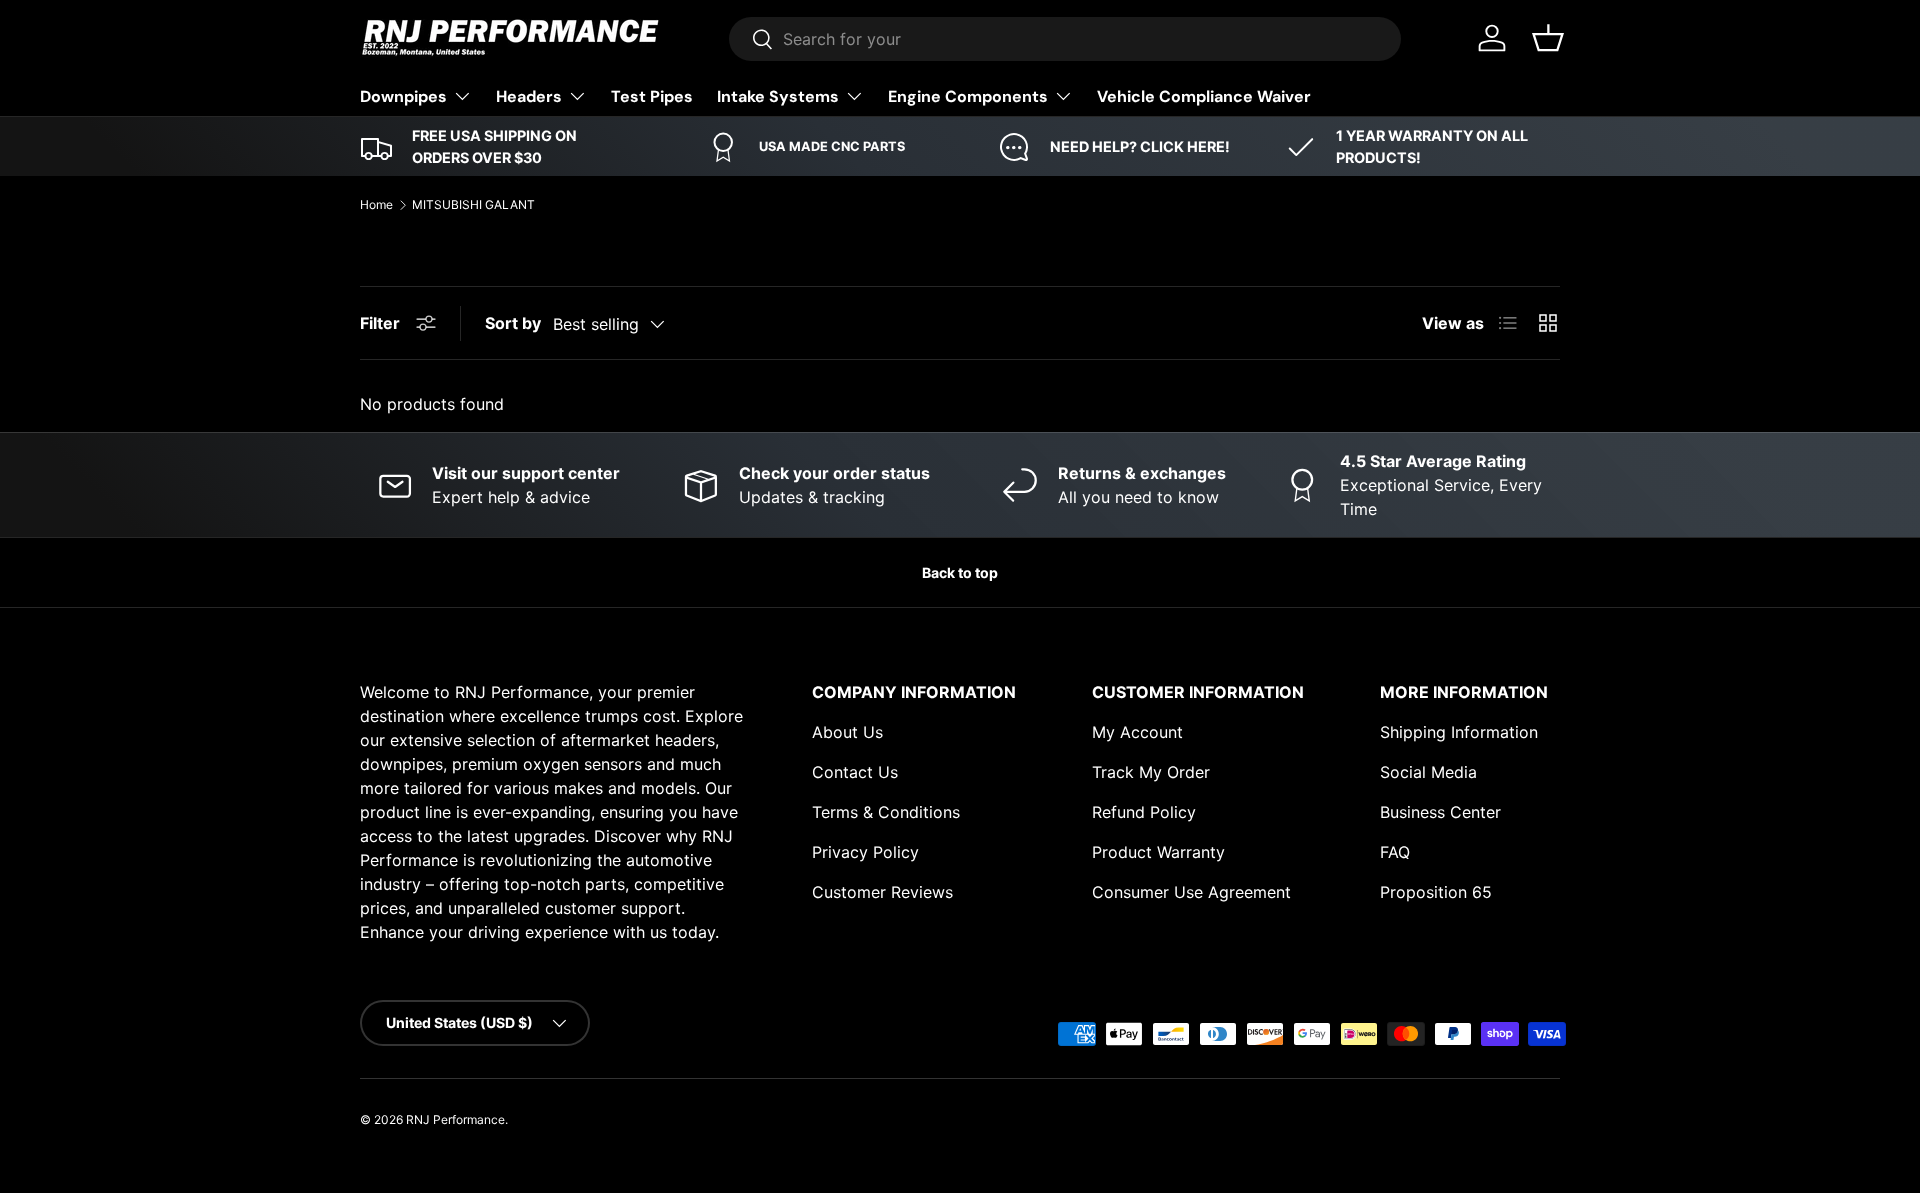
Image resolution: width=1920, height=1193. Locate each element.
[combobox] (1065, 39)
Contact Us (855, 772)
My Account (1137, 732)
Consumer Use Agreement (1191, 892)
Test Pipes (652, 96)
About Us (847, 732)
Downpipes (403, 96)
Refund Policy (1144, 812)
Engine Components (968, 96)
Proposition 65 (1436, 892)
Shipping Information (1459, 732)
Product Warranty (1158, 852)
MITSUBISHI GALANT (473, 205)
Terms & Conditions (886, 812)
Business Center (1440, 812)
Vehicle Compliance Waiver (1204, 96)
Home (376, 205)
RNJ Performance (455, 1119)
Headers (529, 96)
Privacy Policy (865, 852)
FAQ (1395, 852)
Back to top (960, 572)
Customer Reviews (882, 892)
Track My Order (1151, 772)
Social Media (1428, 772)
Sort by (513, 323)
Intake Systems (778, 96)
